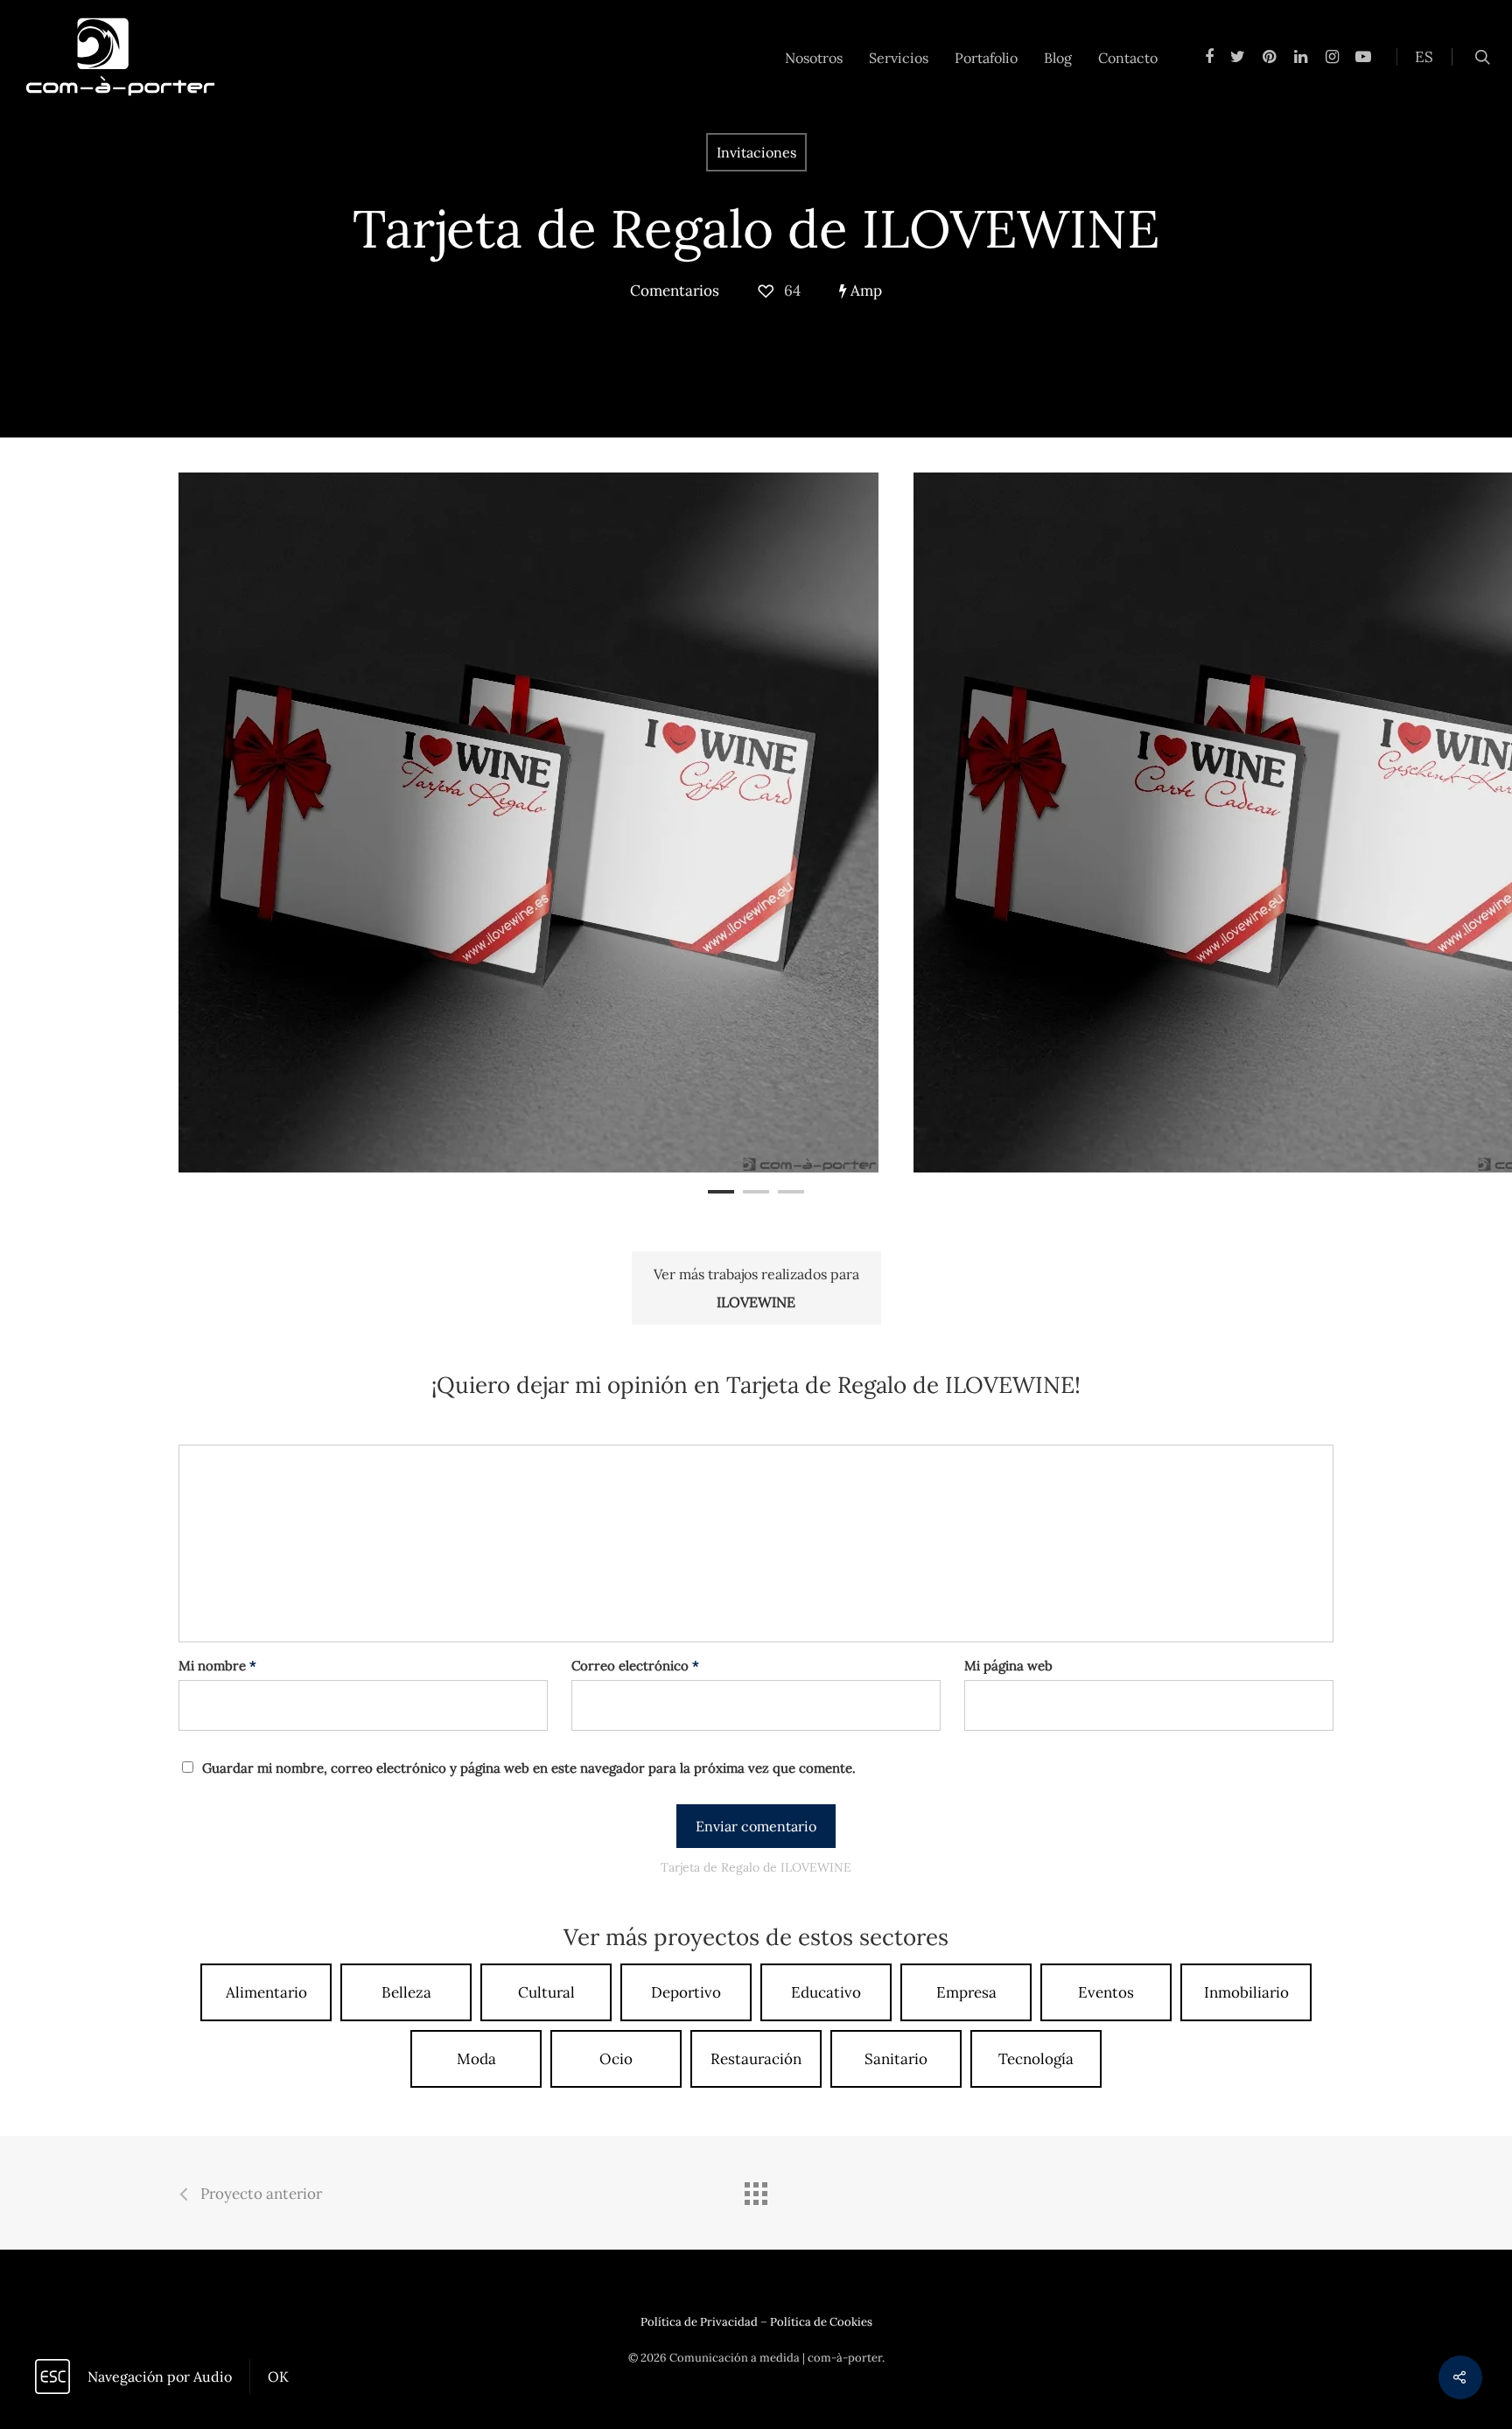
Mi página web (1008, 1666)
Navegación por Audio (160, 2376)
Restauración (756, 2059)
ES (1424, 57)
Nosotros (814, 58)
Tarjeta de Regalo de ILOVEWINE (756, 228)
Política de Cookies (821, 2322)
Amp (864, 290)
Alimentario (266, 1992)
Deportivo (686, 1992)
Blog (1058, 58)
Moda (476, 2059)
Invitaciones (756, 152)
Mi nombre (217, 1666)
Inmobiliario (1246, 1992)
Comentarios (675, 290)
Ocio (616, 2059)
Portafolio (986, 58)
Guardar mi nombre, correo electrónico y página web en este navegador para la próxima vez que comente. (529, 1768)
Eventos (1106, 1992)
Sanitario (896, 2059)
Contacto (1128, 58)
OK (278, 2376)
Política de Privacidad (699, 2322)
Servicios (899, 58)
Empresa (966, 1992)
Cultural (546, 1992)
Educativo (826, 1992)
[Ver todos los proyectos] (756, 2195)
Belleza (406, 1992)
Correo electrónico (635, 1666)
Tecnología (1036, 2059)
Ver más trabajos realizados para (756, 1288)
